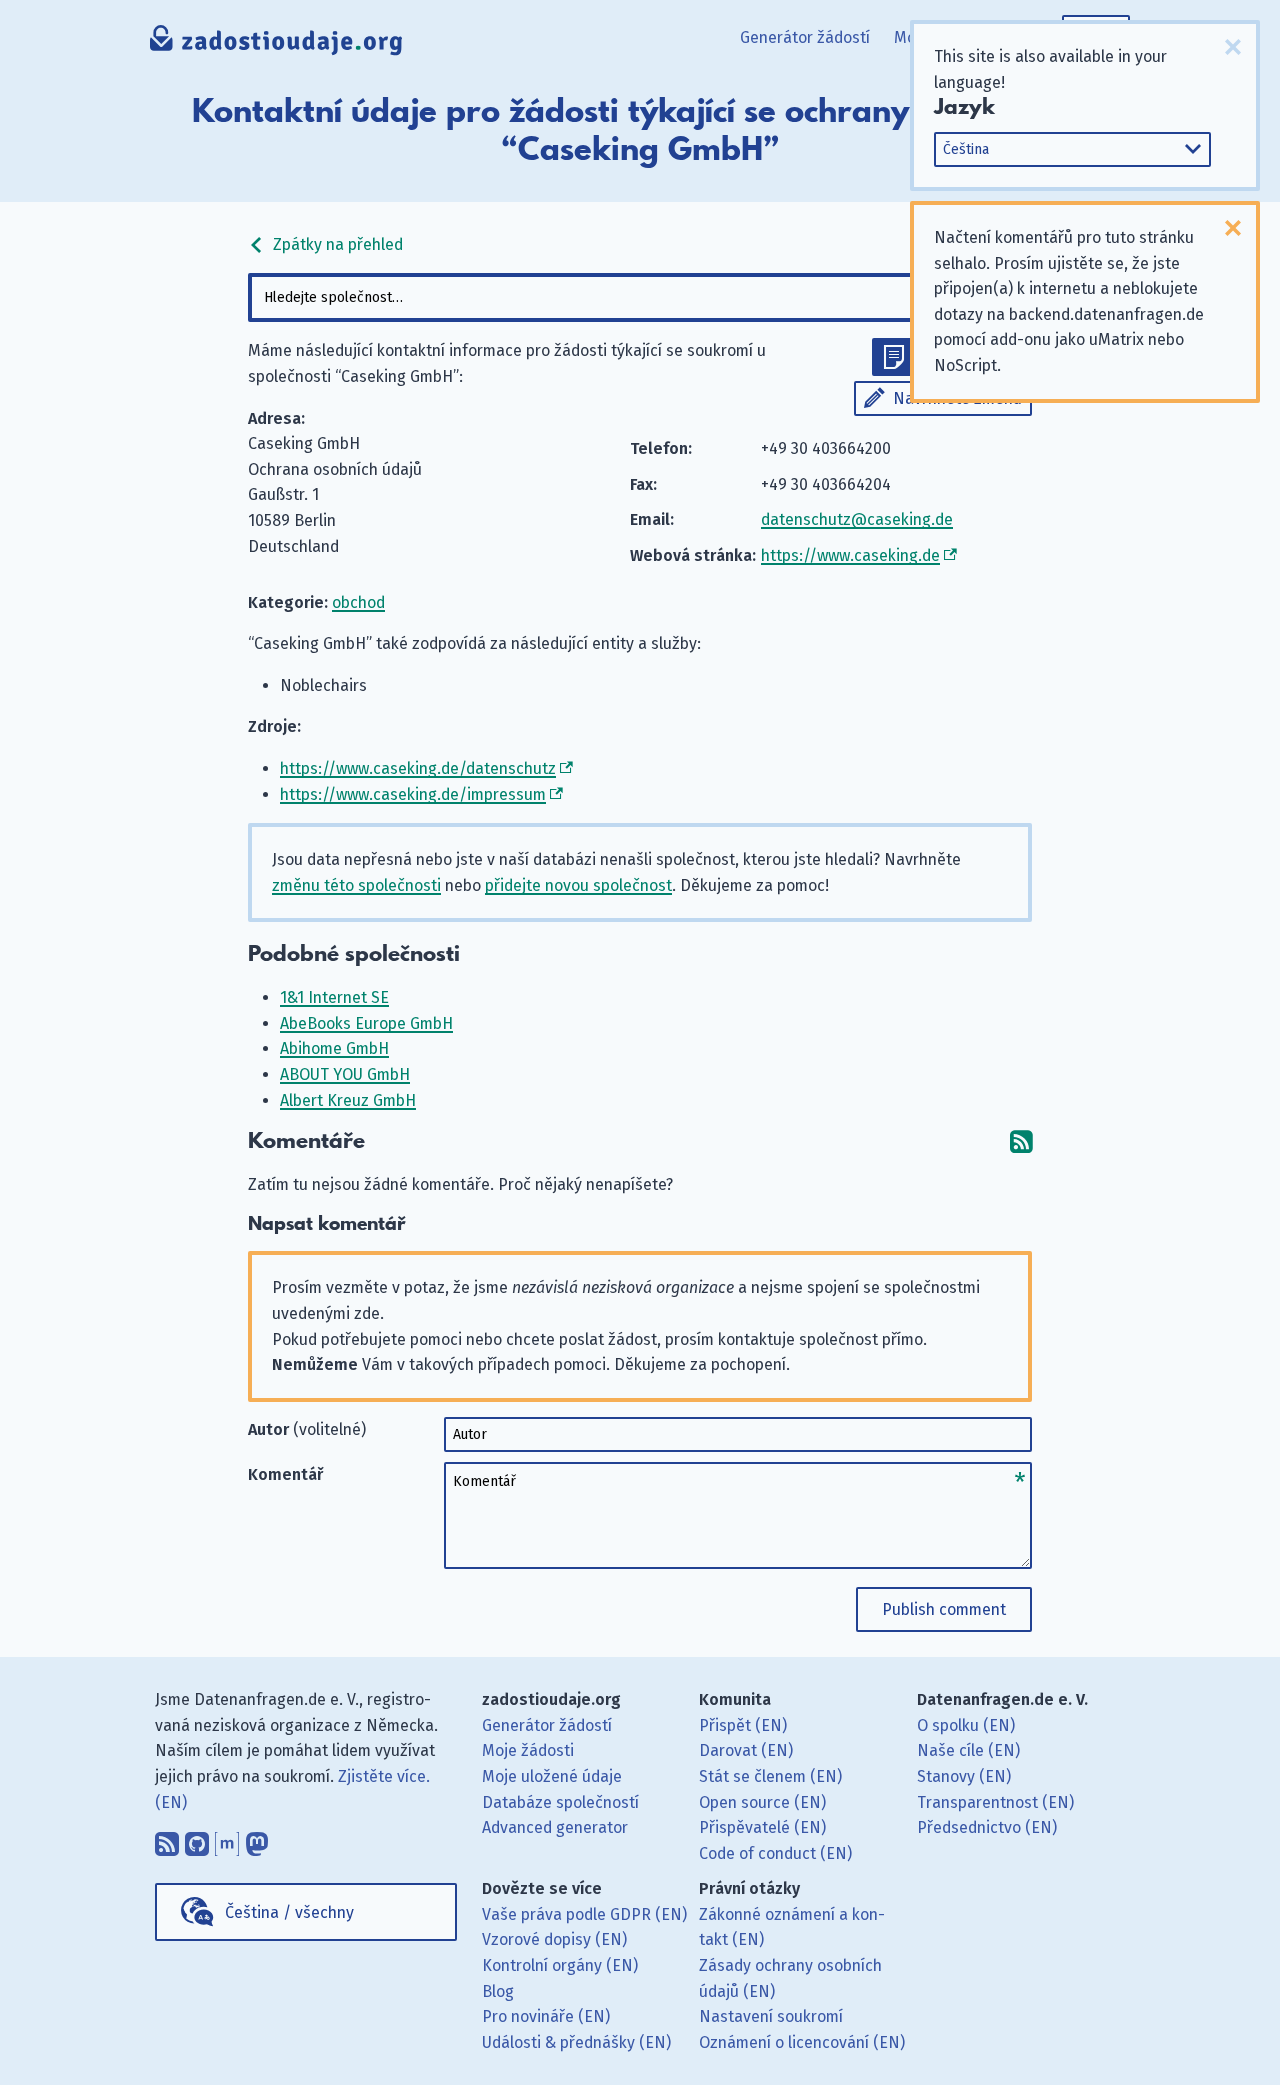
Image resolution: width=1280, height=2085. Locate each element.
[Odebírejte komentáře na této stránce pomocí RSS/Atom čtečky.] (1021, 1141)
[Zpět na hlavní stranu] (276, 45)
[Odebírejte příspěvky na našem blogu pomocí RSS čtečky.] (167, 1839)
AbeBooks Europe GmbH (366, 1023)
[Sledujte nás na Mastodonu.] (257, 1839)
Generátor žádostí (805, 37)
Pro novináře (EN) (546, 2016)
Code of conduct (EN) (775, 1853)
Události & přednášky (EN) (576, 2042)
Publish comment (944, 1609)
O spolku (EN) (966, 1725)
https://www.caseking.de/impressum (413, 794)
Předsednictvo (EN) (987, 1827)
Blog (498, 1991)
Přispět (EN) (743, 1725)
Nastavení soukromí (771, 2016)
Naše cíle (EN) (968, 1750)
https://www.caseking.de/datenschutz (418, 768)
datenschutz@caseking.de (857, 519)
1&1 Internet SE (334, 997)
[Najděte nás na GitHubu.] (197, 1839)
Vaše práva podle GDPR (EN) (584, 1914)
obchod (358, 602)
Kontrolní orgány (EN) (560, 1965)
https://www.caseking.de (850, 555)
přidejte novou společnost (578, 885)
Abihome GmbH (334, 1048)
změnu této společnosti (356, 885)
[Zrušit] (1233, 47)
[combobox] (640, 297)
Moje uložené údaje (552, 1776)
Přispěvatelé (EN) (762, 1827)
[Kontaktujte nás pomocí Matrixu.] (227, 1839)
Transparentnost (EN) (995, 1802)
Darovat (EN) (746, 1750)
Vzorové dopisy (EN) (554, 1939)
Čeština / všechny (289, 1912)
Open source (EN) (762, 1802)
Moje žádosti (528, 1750)
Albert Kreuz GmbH (348, 1100)
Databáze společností (560, 1802)
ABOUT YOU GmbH (345, 1074)
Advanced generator (555, 1827)
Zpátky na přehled (336, 244)
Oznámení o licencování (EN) (802, 2042)
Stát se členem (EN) (770, 1776)
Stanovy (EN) (964, 1776)
